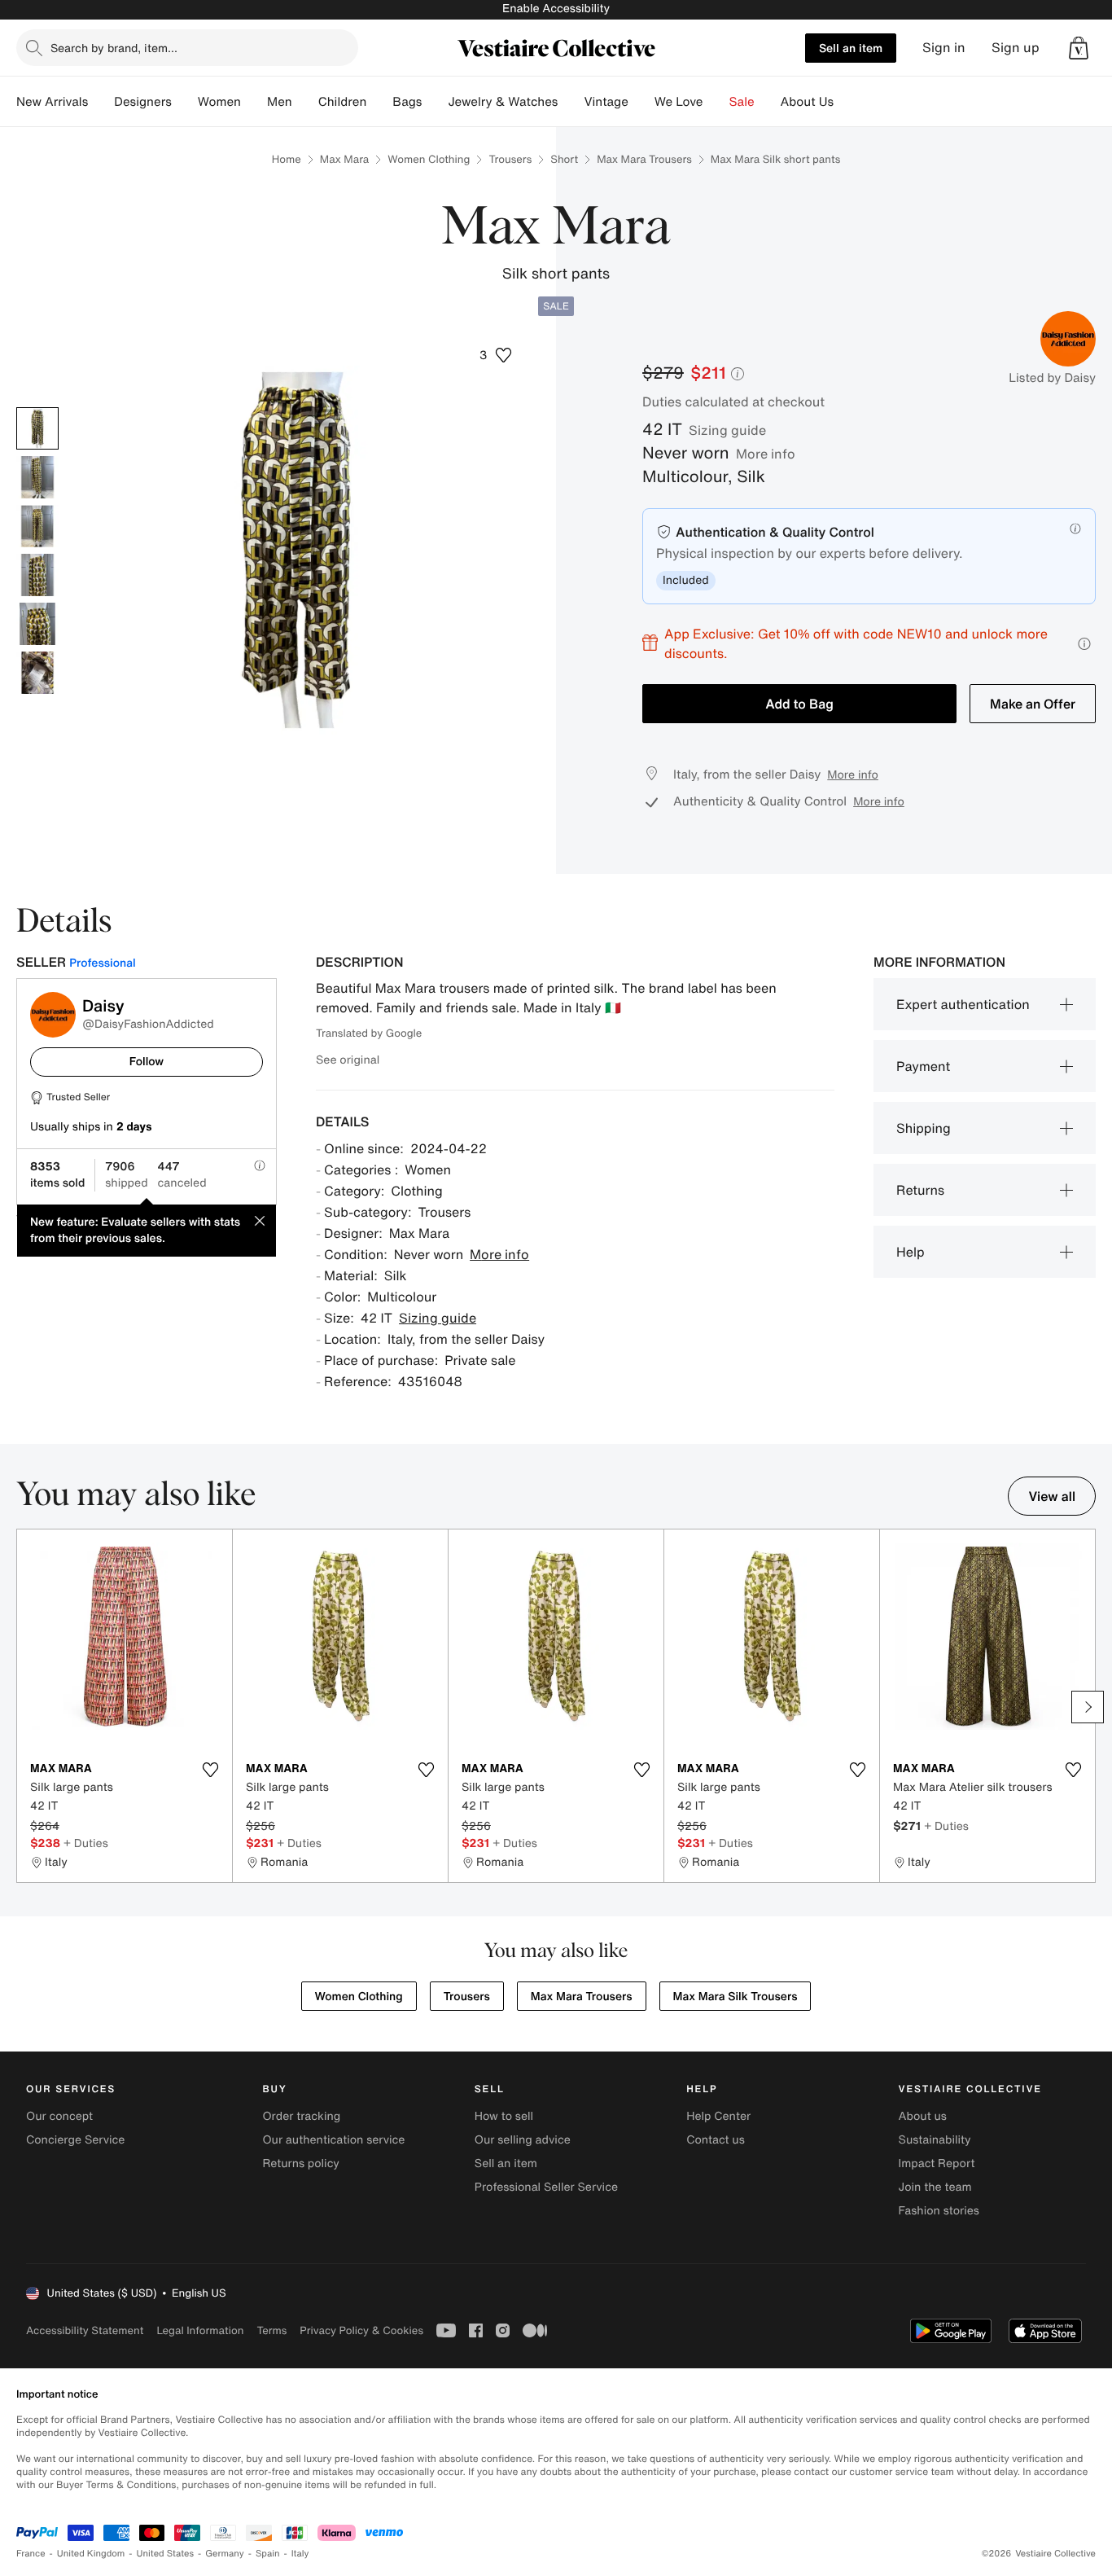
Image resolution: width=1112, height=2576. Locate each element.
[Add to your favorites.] (210, 1770)
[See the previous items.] (24, 1707)
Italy (300, 2554)
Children (343, 102)
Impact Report (937, 2163)
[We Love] (716, 102)
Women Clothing (429, 159)
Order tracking (301, 2116)
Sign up (1016, 48)
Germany (225, 2554)
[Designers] (185, 102)
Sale (742, 102)
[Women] (254, 102)
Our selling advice (523, 2140)
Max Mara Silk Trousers (735, 1997)
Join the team (935, 2187)
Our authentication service (333, 2140)
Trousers (510, 159)
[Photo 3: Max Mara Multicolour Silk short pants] (37, 526)
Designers (143, 102)
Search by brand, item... (114, 48)
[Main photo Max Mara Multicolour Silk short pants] (37, 428)
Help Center (718, 2116)
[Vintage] (641, 102)
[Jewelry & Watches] (571, 102)
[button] (1079, 48)
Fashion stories (939, 2211)
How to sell (504, 2116)
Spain (268, 2554)
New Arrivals (52, 102)
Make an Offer (1033, 704)
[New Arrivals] (101, 102)
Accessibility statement (85, 2330)
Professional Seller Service (546, 2187)
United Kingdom (91, 2554)
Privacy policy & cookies (361, 2330)
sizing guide (727, 430)
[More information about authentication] (1075, 529)
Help (911, 1252)
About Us (807, 102)
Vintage (606, 102)
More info (766, 454)
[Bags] (435, 102)
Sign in (944, 48)
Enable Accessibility (556, 9)
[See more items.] (1088, 1707)
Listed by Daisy (1052, 378)
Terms (271, 2330)
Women (219, 102)
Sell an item (851, 48)
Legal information (200, 2330)
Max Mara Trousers (644, 159)
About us (923, 2116)
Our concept (59, 2116)
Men (280, 102)
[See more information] (1084, 644)
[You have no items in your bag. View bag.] (1079, 48)
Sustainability (935, 2140)
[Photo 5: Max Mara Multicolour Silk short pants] (37, 624)
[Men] (305, 102)
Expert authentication (963, 1004)
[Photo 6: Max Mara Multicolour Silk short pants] (37, 673)
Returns (920, 1190)
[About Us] (847, 102)
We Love (679, 102)
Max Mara (344, 159)
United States (166, 2554)
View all (1052, 1496)
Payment (923, 1066)
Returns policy (300, 2163)
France (31, 2554)
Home (287, 159)
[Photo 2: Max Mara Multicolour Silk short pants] (37, 477)
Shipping (924, 1128)
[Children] (379, 102)
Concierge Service (75, 2140)
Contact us (716, 2140)
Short (564, 159)
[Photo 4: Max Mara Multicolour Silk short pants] (37, 575)
